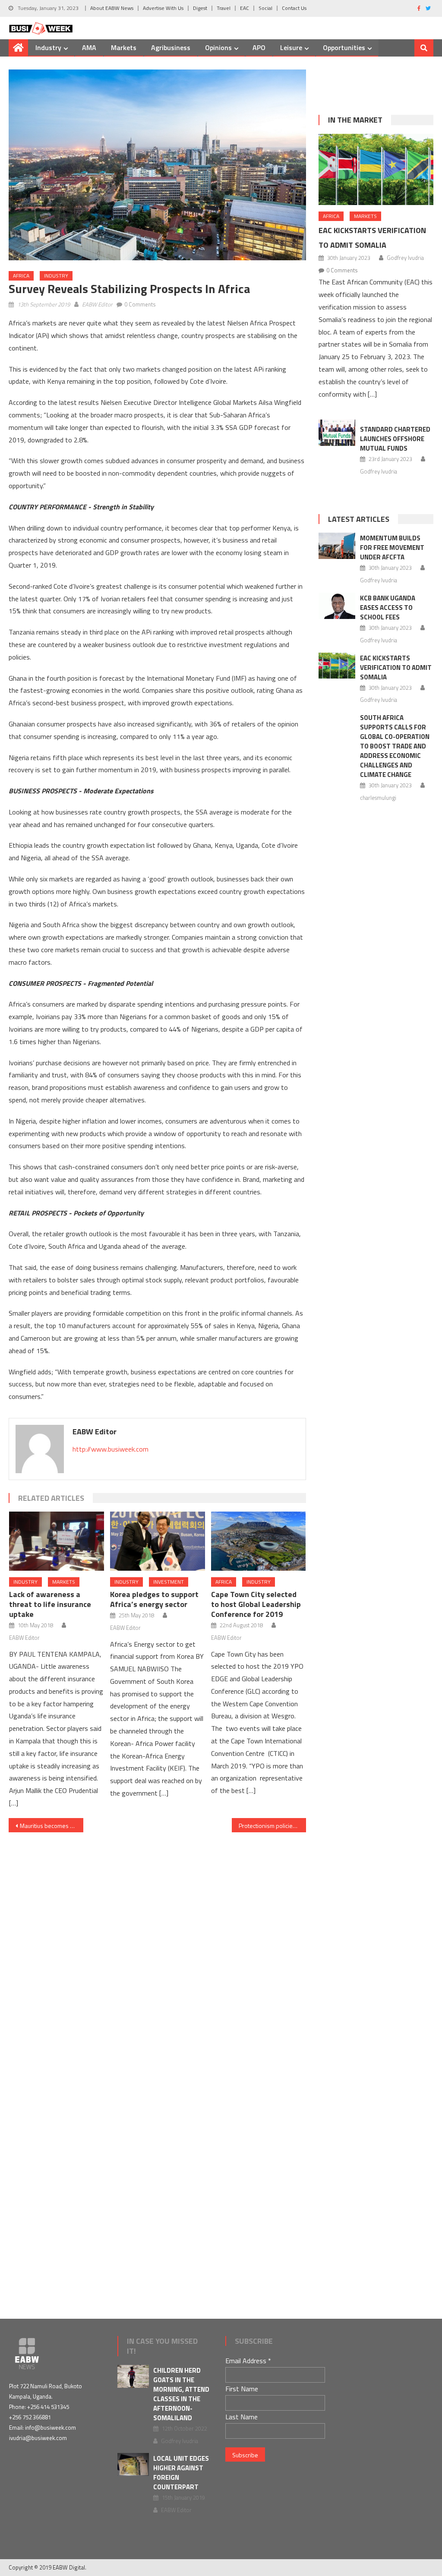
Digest (200, 8)
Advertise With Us (163, 8)
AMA (89, 47)
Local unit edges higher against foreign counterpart (181, 2473)
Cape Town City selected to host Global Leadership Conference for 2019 (256, 1604)
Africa (21, 276)
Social (265, 8)
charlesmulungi (378, 798)
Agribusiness (171, 47)
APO (259, 47)
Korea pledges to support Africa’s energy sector (154, 1599)
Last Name (242, 2417)
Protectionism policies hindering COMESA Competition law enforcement (272, 1826)
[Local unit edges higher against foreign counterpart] (133, 2464)
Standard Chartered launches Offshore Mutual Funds (395, 439)
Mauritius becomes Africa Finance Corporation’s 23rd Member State (51, 1826)
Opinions (218, 47)
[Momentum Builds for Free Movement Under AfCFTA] (337, 546)
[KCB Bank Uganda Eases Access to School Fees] (337, 606)
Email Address (248, 2361)
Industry (48, 47)
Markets (124, 47)
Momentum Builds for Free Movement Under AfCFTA (392, 548)
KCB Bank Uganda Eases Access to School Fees (388, 608)
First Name (242, 2389)
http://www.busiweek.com (110, 1449)
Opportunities (344, 47)
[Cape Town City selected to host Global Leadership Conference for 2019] (259, 1541)
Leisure (291, 47)
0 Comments (140, 304)
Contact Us (294, 8)
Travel (224, 8)
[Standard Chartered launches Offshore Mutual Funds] (337, 433)
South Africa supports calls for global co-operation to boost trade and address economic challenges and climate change (395, 746)
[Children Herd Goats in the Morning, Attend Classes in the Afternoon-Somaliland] (133, 2376)
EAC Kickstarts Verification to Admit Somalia (396, 668)
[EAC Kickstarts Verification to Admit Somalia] (376, 170)
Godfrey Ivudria (405, 258)
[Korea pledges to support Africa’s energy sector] (158, 1541)
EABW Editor (97, 304)
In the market (355, 120)
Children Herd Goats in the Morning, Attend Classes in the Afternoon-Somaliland (181, 2394)
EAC (245, 8)
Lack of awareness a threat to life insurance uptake (50, 1604)
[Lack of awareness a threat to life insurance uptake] (57, 1541)
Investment (169, 1582)
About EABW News (112, 8)
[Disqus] (157, 1940)
